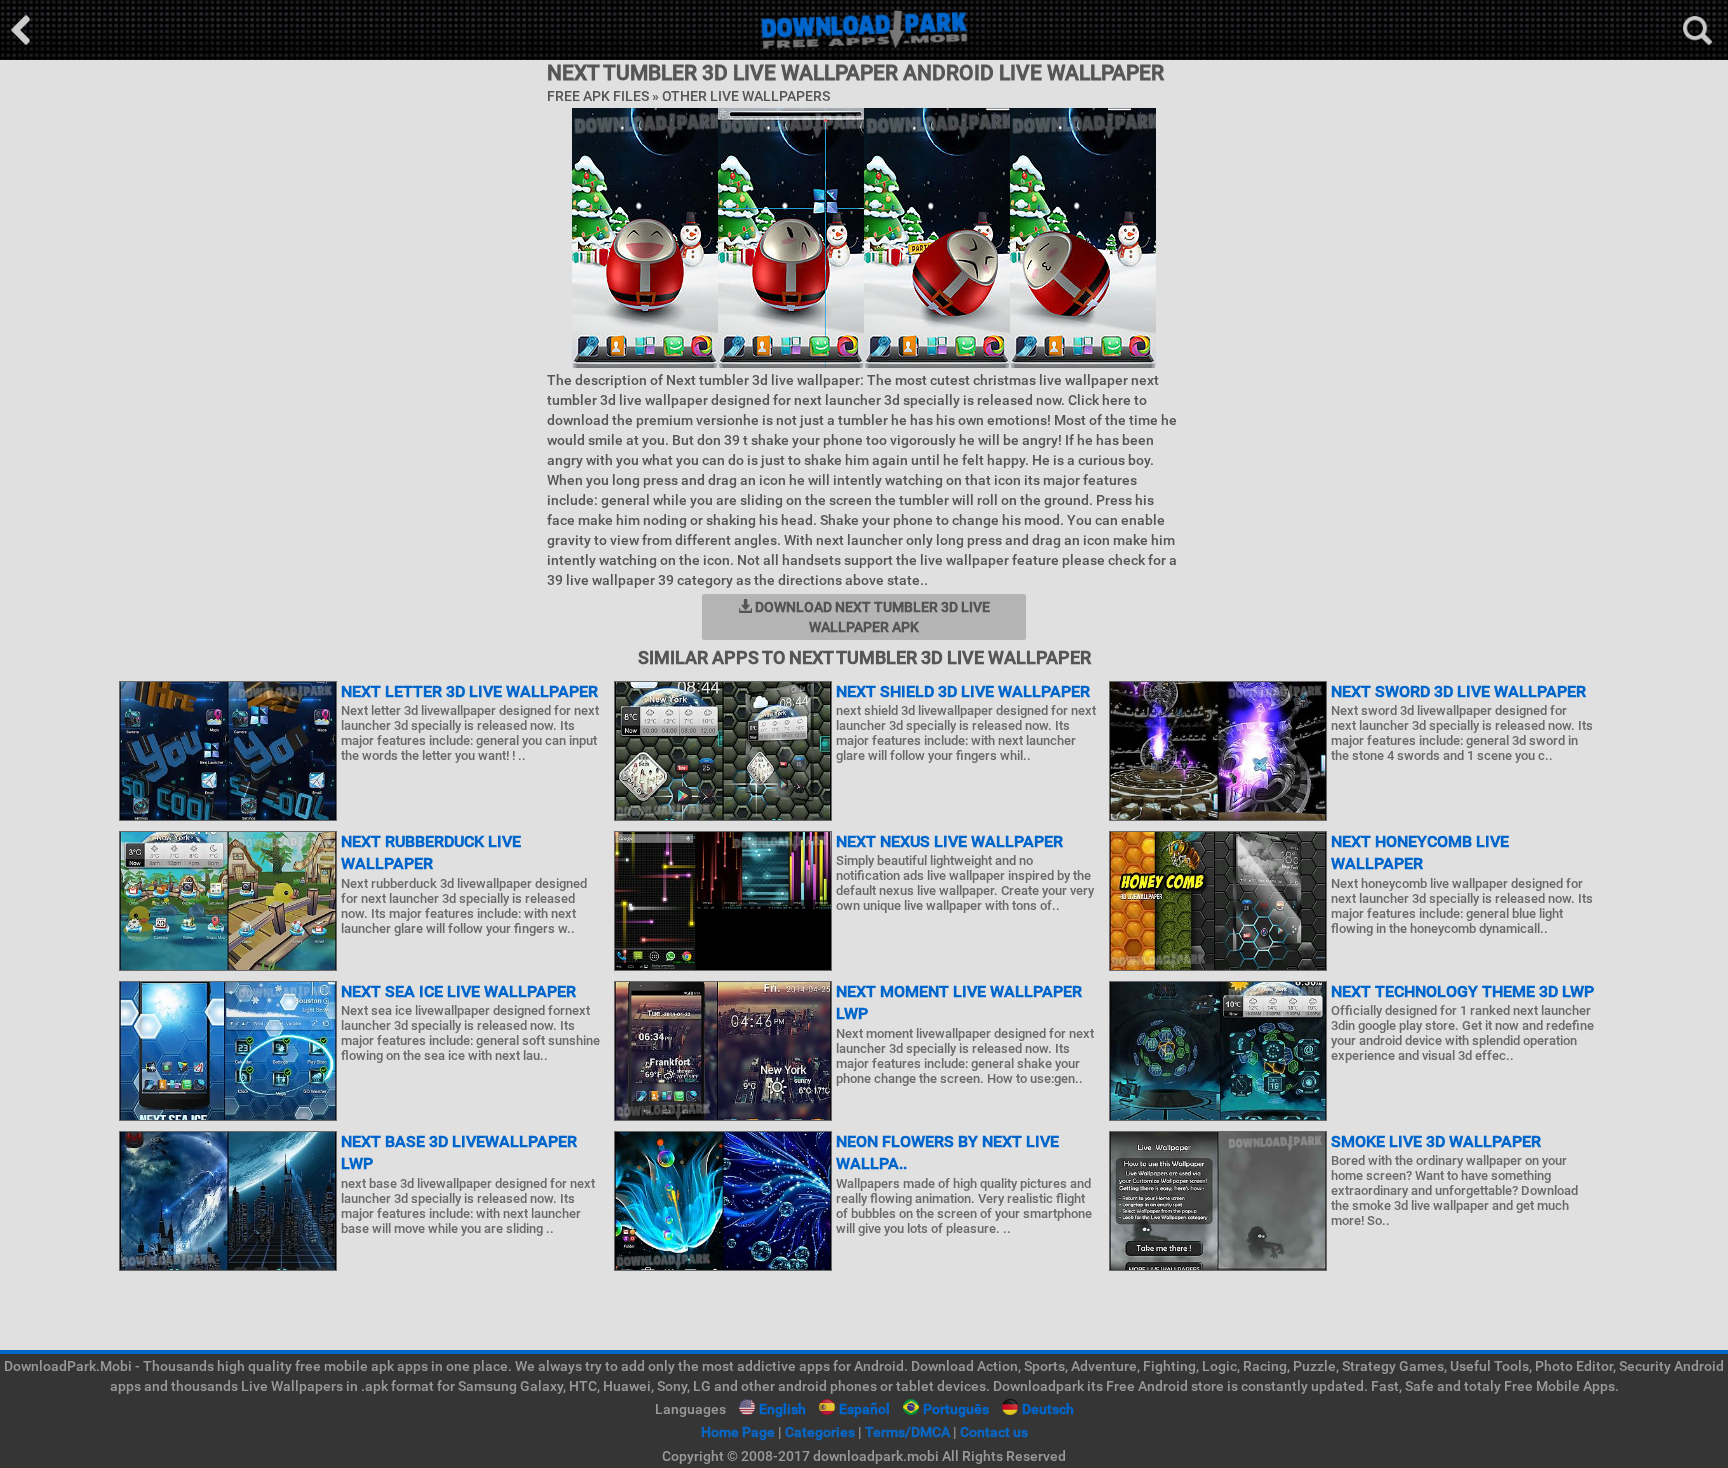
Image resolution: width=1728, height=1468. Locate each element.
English (782, 1409)
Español (864, 1409)
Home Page (738, 1432)
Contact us (994, 1432)
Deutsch (1048, 1409)
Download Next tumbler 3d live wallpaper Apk (871, 617)
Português (956, 1409)
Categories (820, 1432)
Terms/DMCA (907, 1432)
